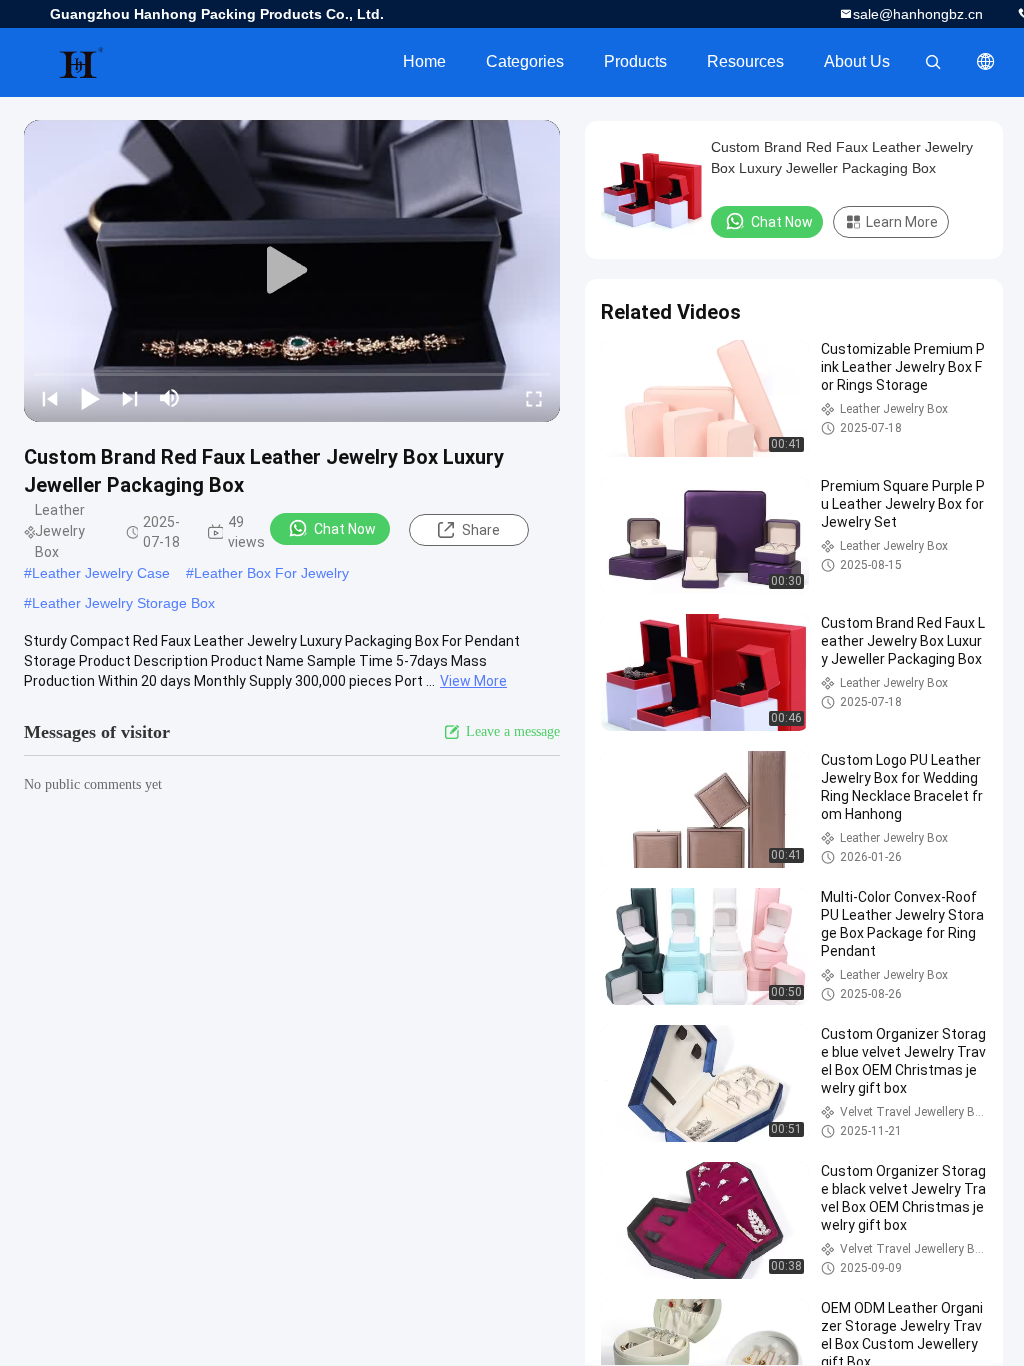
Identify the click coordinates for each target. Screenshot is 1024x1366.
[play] (292, 271)
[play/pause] (90, 398)
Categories (525, 61)
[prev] (50, 398)
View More (473, 681)
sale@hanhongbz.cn (918, 14)
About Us (857, 61)
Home (424, 61)
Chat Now (345, 529)
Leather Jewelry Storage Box (123, 603)
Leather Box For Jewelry (271, 573)
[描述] (986, 62)
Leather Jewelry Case (101, 573)
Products (635, 61)
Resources (745, 61)
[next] (130, 398)
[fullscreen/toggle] (534, 398)
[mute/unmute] (170, 398)
